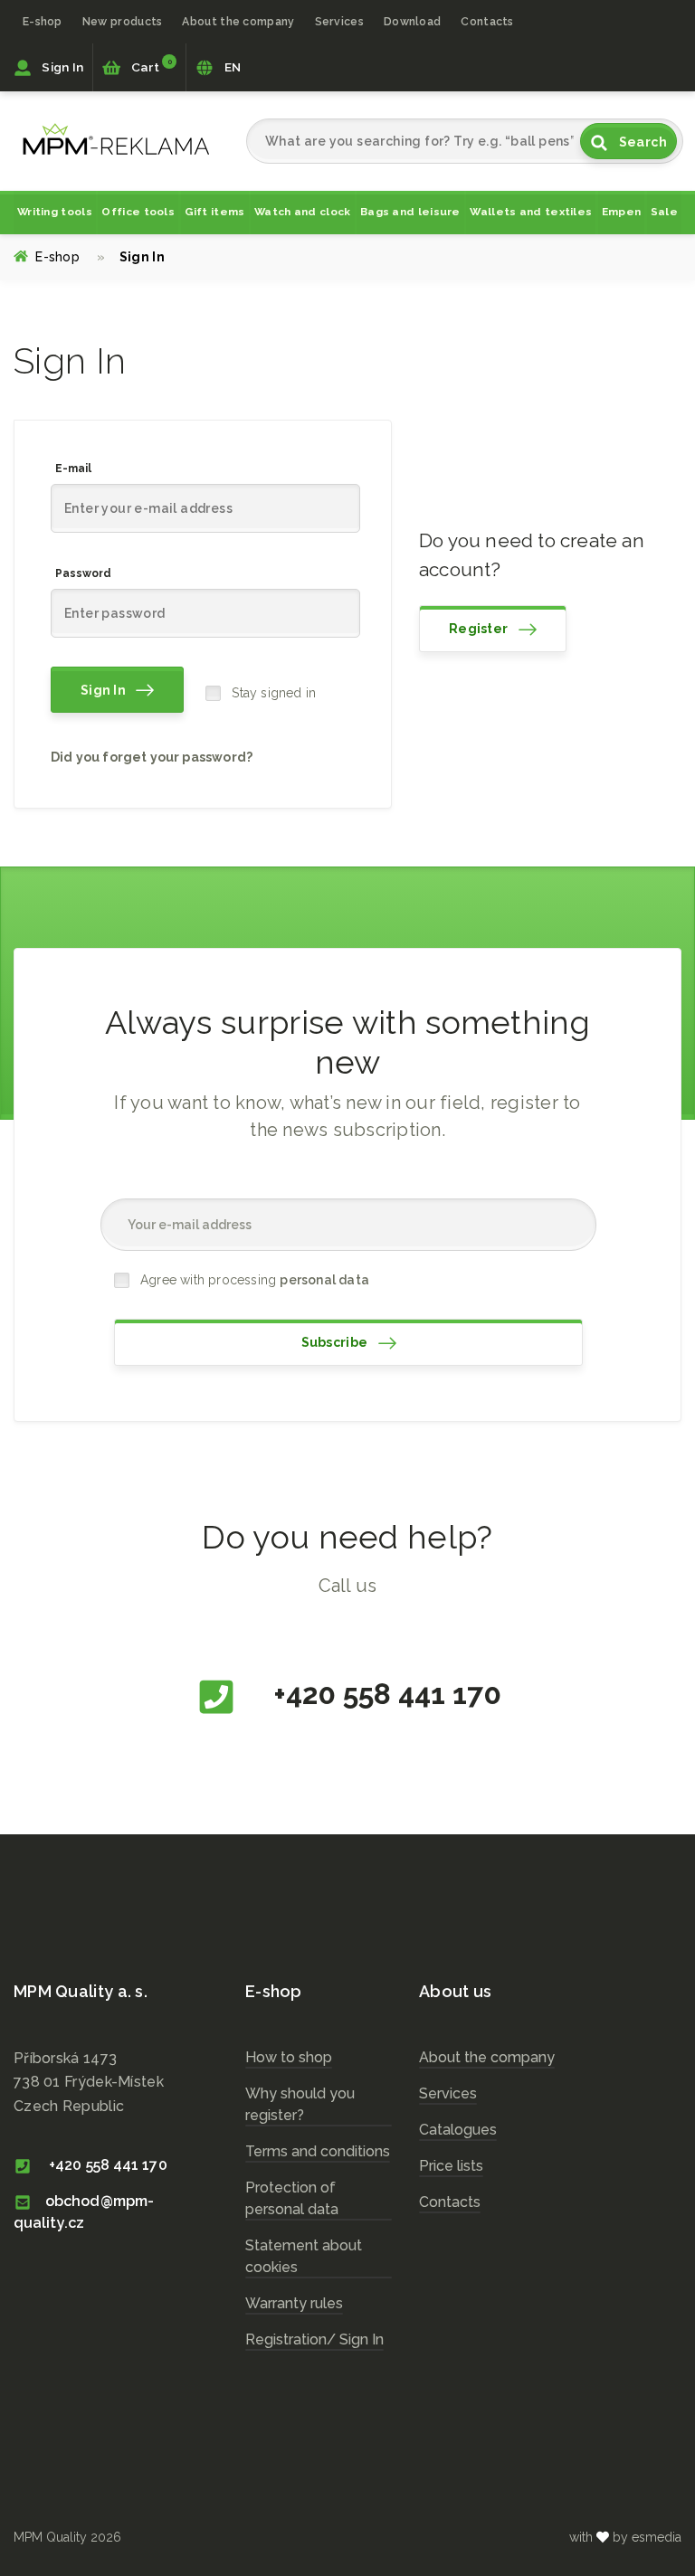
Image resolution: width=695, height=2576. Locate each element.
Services (448, 2093)
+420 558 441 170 (384, 1694)
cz (116, 139)
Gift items (215, 212)
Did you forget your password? (152, 757)
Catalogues (458, 2130)
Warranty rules (294, 2303)
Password (83, 573)
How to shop (289, 2057)
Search (641, 142)
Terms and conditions (318, 2151)
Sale (664, 212)
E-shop (43, 21)
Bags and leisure (410, 212)
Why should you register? (300, 2104)
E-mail (73, 469)
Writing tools (55, 212)
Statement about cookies (304, 2256)
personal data (324, 1280)
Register (480, 629)
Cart (149, 66)
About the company (238, 21)
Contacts (487, 21)
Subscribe (336, 1342)
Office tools (138, 212)
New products (123, 21)
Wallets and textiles (531, 212)
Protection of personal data (292, 2198)
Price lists (451, 2166)
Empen (622, 212)
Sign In (61, 67)
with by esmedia (625, 2537)
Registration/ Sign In (314, 2339)
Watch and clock (303, 212)
